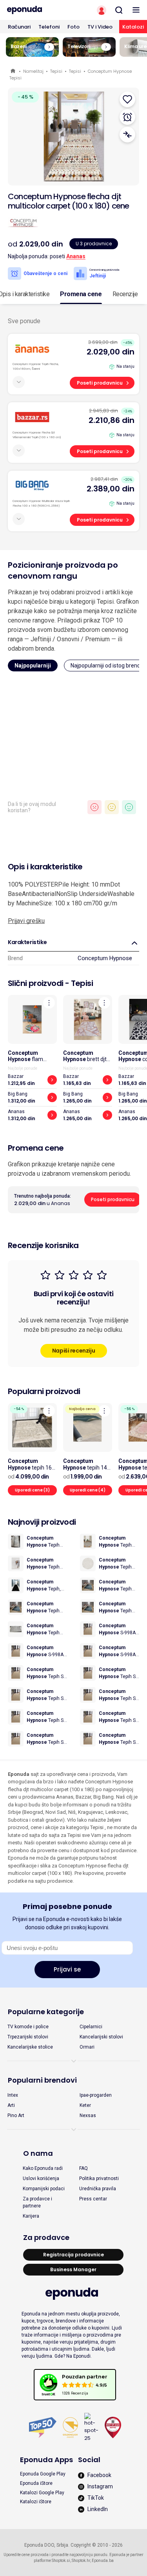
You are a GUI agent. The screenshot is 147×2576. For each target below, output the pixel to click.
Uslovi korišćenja (41, 2178)
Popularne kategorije (46, 2012)
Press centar (93, 2199)
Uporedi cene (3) (32, 1490)
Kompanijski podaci (44, 2189)
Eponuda (14, 71)
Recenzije (125, 294)
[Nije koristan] (94, 807)
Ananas (76, 256)
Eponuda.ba (103, 2561)
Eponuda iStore (36, 2483)
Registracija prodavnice (73, 2255)
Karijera (31, 2216)
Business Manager (73, 2269)
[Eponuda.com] (37, 10)
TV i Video (100, 27)
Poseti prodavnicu (100, 383)
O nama (38, 2153)
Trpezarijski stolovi (28, 2037)
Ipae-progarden (96, 2095)
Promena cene (81, 294)
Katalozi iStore (36, 2502)
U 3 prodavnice (94, 244)
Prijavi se (67, 1969)
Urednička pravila (98, 2189)
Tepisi (56, 71)
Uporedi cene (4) (88, 1490)
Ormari (87, 2047)
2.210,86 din (112, 420)
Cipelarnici (91, 2027)
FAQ (83, 2168)
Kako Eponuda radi (43, 2168)
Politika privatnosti (99, 2178)
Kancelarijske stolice (30, 2047)
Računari (19, 27)
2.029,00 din (111, 352)
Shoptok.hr (81, 2561)
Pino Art (16, 2115)
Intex (13, 2095)
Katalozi (133, 27)
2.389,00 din (111, 489)
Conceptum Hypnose (105, 958)
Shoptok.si (61, 2561)
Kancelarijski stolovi (101, 2037)
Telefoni (49, 27)
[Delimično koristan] (112, 807)
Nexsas (88, 2115)
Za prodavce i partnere (37, 2202)
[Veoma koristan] (129, 807)
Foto (73, 27)
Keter (85, 2105)
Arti (11, 2105)
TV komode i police (28, 2027)
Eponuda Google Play (43, 2474)
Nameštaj (33, 71)
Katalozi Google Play (42, 2493)
